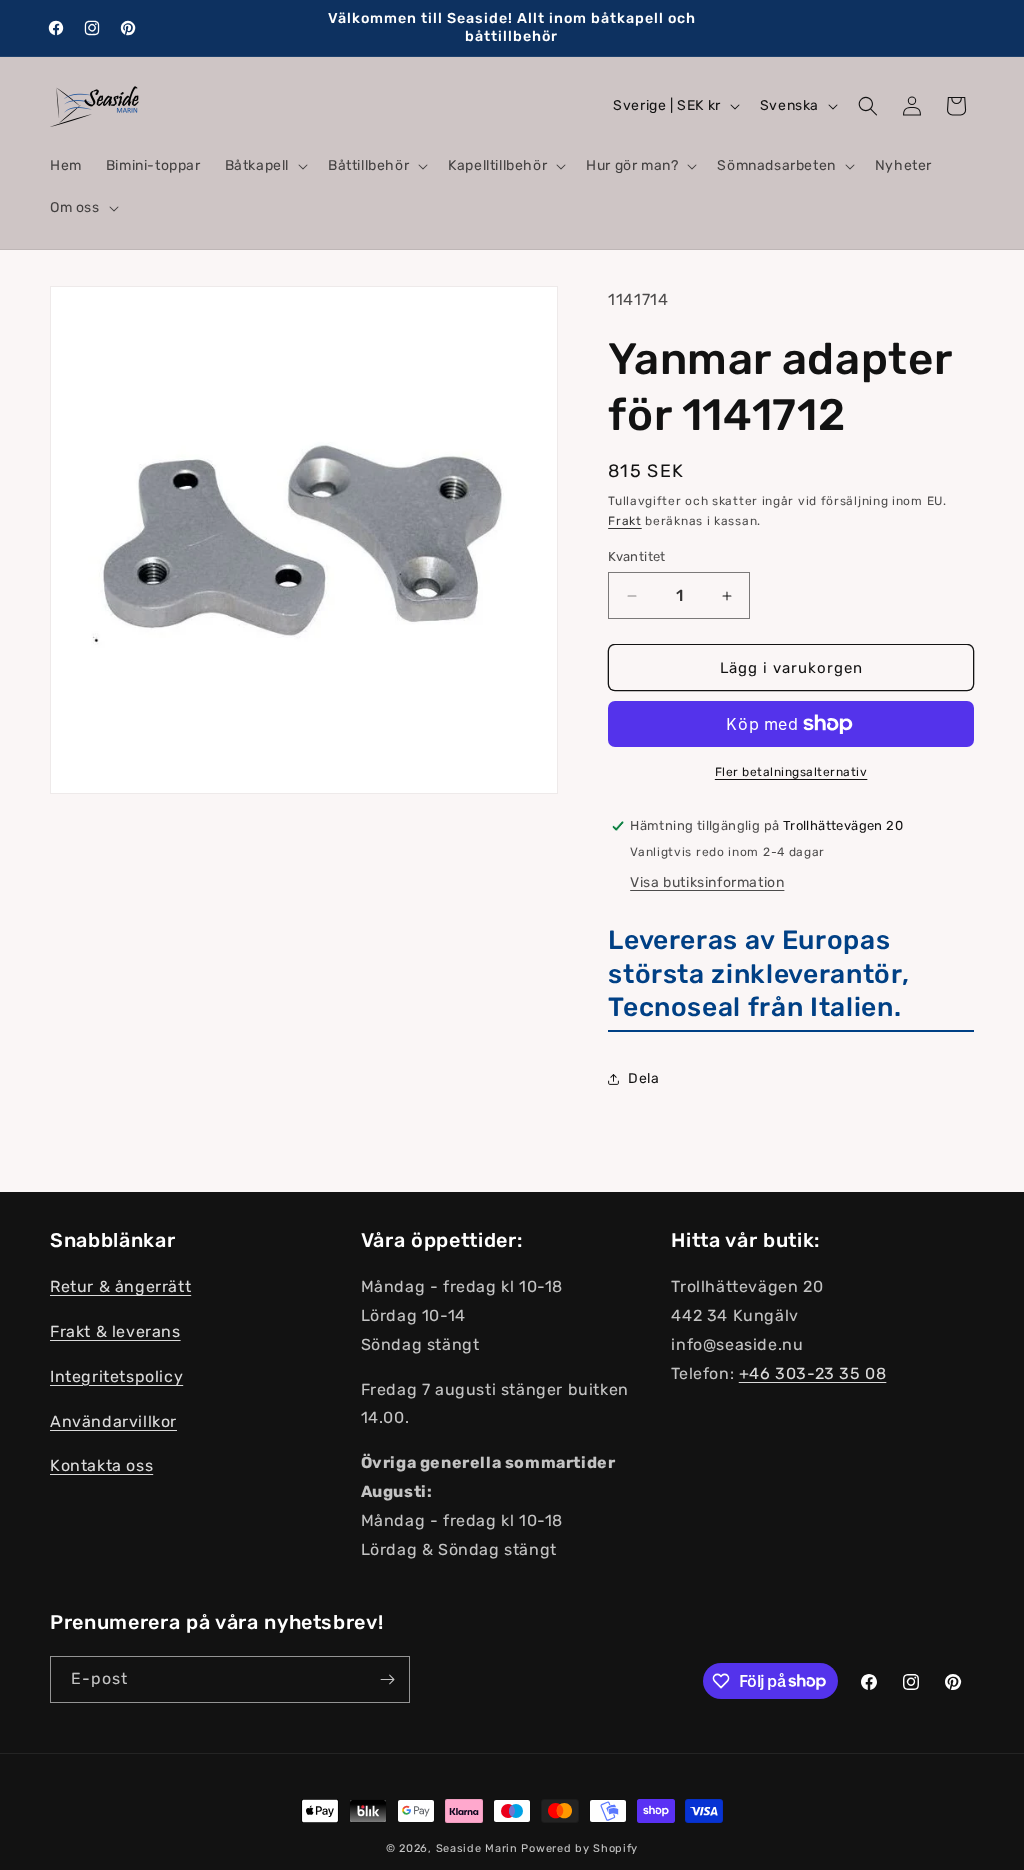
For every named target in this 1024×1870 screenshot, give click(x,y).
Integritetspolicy (116, 1376)
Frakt (625, 521)
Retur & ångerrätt (120, 1286)
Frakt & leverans (115, 1331)
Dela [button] (643, 1078)
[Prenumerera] (387, 1679)
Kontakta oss (101, 1465)
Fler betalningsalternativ (791, 772)
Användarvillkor (113, 1421)
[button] (264, 166)
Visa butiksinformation (707, 882)
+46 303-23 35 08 (813, 1373)
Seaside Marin (477, 1848)
